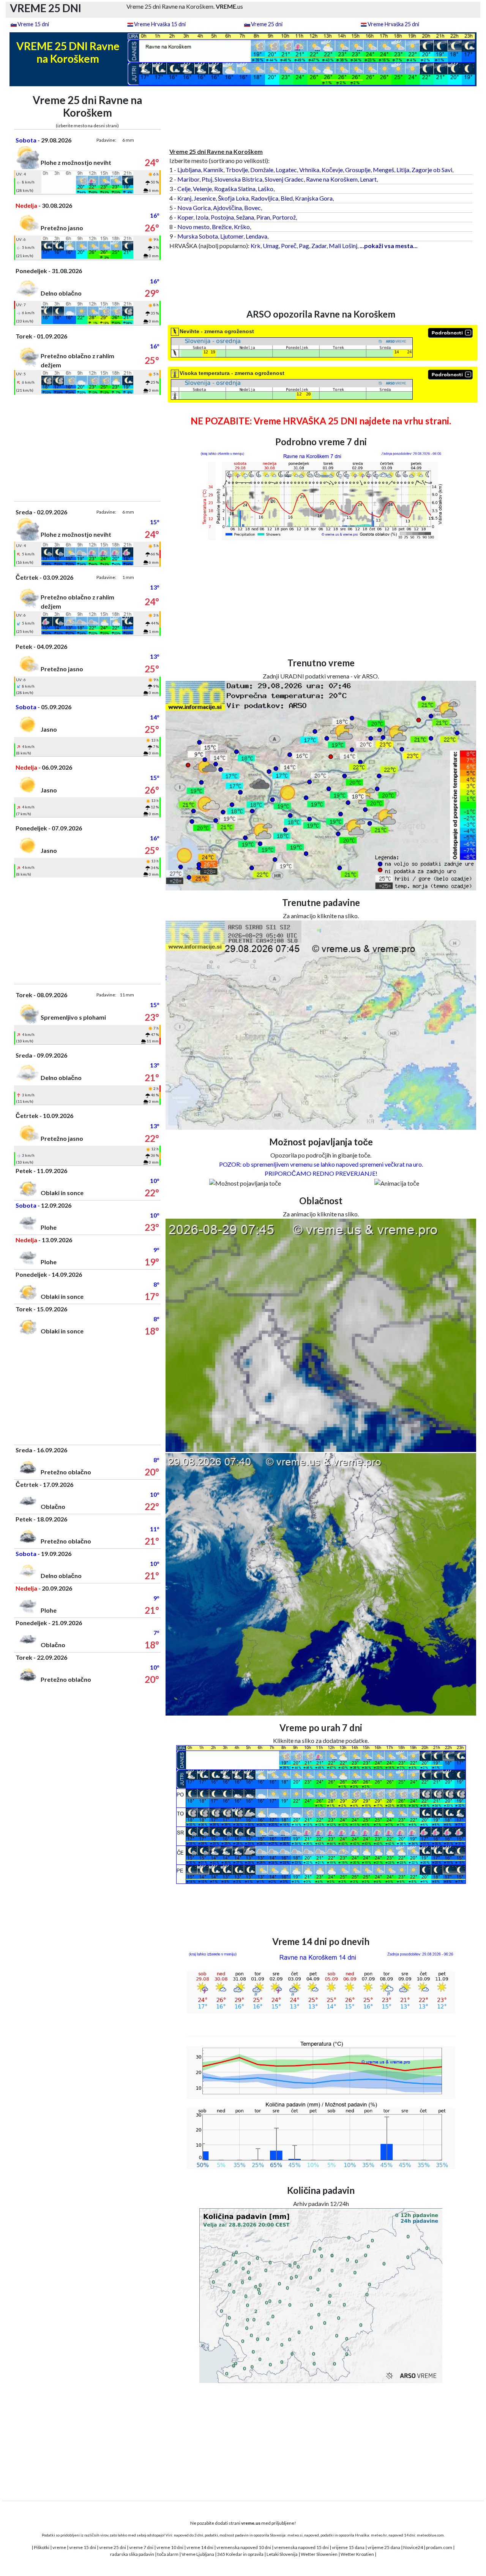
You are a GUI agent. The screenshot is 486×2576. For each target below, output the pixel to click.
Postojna (222, 217)
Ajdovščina (227, 208)
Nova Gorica (194, 208)
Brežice (222, 227)
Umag (271, 246)
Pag (304, 246)
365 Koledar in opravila (240, 2554)
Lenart (368, 179)
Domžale (262, 170)
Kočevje (332, 170)
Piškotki (42, 2547)
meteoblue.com (430, 2535)
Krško (242, 227)
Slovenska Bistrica (238, 179)
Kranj (184, 198)
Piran (263, 217)
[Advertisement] (88, 448)
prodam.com (439, 2547)
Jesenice (205, 198)
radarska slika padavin (132, 2554)
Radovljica (265, 198)
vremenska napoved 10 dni (244, 2547)
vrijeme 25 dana (384, 2547)
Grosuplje (358, 170)
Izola (202, 217)
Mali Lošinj (343, 246)
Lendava (256, 236)
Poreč (289, 246)
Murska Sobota (198, 236)
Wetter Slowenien (319, 2554)
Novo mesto (193, 227)
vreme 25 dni (113, 2547)
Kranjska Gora (314, 198)
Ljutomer (232, 236)
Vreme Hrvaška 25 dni (393, 24)
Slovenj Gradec (284, 179)
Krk (256, 246)
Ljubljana (189, 170)
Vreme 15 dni (33, 24)
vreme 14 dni (200, 2547)
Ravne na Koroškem (332, 179)
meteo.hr (379, 2535)
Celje (184, 189)
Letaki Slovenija (282, 2554)
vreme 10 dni (170, 2547)
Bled (287, 198)
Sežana (245, 217)
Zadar (319, 246)
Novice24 (413, 2547)
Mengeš (383, 170)
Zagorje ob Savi (432, 170)
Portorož (284, 217)
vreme (59, 2547)
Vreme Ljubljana (198, 2554)
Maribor (188, 179)
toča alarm (168, 2554)
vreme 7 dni (141, 2547)
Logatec (286, 170)
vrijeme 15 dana (348, 2547)
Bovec (252, 208)
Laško (266, 189)
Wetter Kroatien (357, 2554)
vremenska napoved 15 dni (301, 2547)
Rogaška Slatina (235, 189)
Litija (403, 170)
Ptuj (207, 179)
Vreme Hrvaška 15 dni (160, 24)
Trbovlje (237, 170)
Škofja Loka (233, 198)
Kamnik (213, 170)
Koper (185, 217)
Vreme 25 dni (267, 24)
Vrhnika (309, 170)
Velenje (202, 189)
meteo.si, (295, 2535)
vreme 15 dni (83, 2547)
